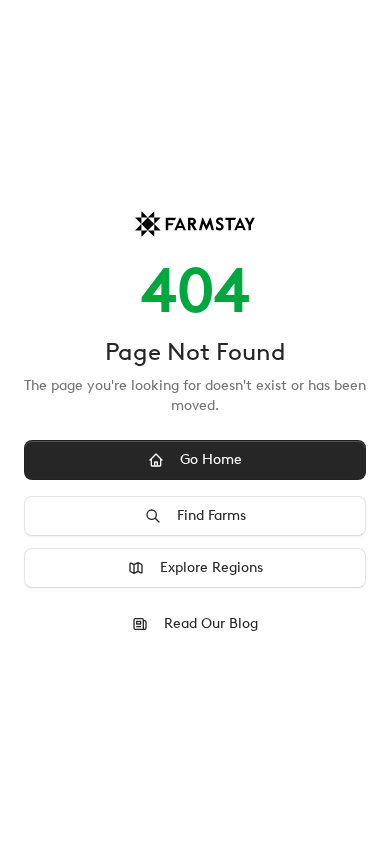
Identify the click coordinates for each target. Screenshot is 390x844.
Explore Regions (211, 567)
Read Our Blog (211, 623)
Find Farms (211, 515)
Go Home (211, 459)
